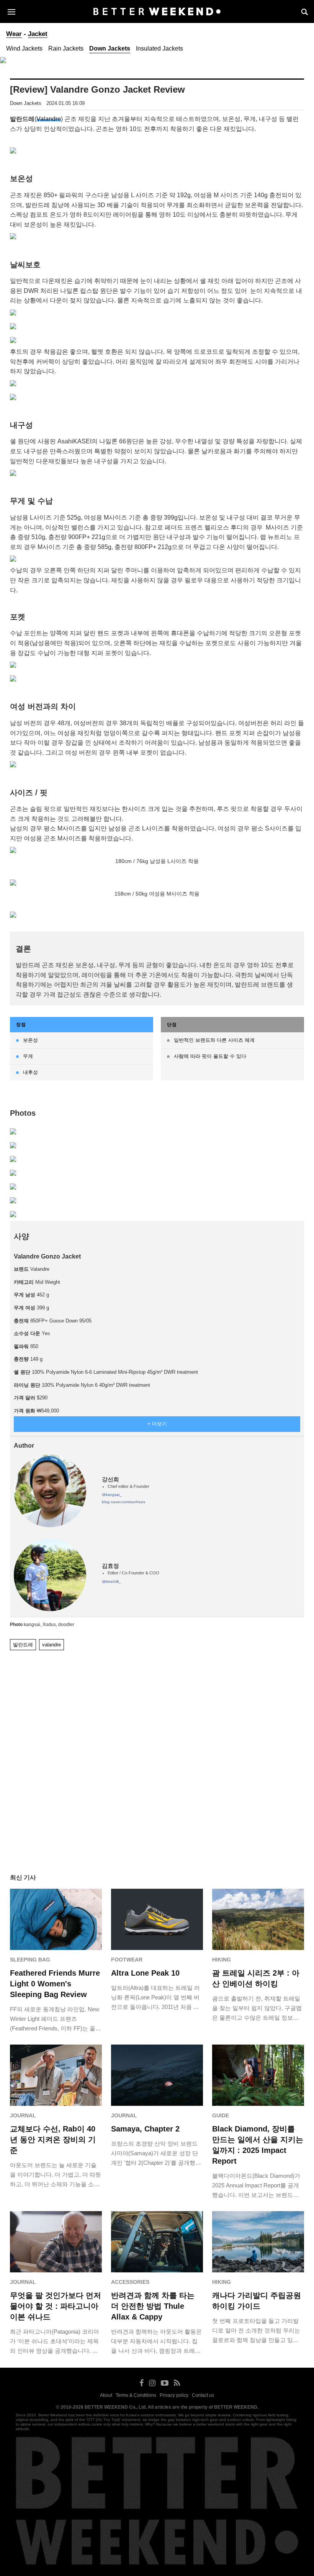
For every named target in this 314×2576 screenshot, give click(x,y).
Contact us (203, 2395)
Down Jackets (110, 48)
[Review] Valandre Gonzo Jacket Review (97, 89)
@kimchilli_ (111, 1581)
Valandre (49, 119)
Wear (14, 34)
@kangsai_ (112, 1495)
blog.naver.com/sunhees (123, 1502)
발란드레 (23, 1645)
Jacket (38, 34)
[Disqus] (157, 1753)
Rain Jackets (66, 48)
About (106, 2395)
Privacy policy (174, 2395)
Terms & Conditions (136, 2395)
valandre (52, 1645)
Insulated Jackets (159, 48)
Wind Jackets (24, 48)
